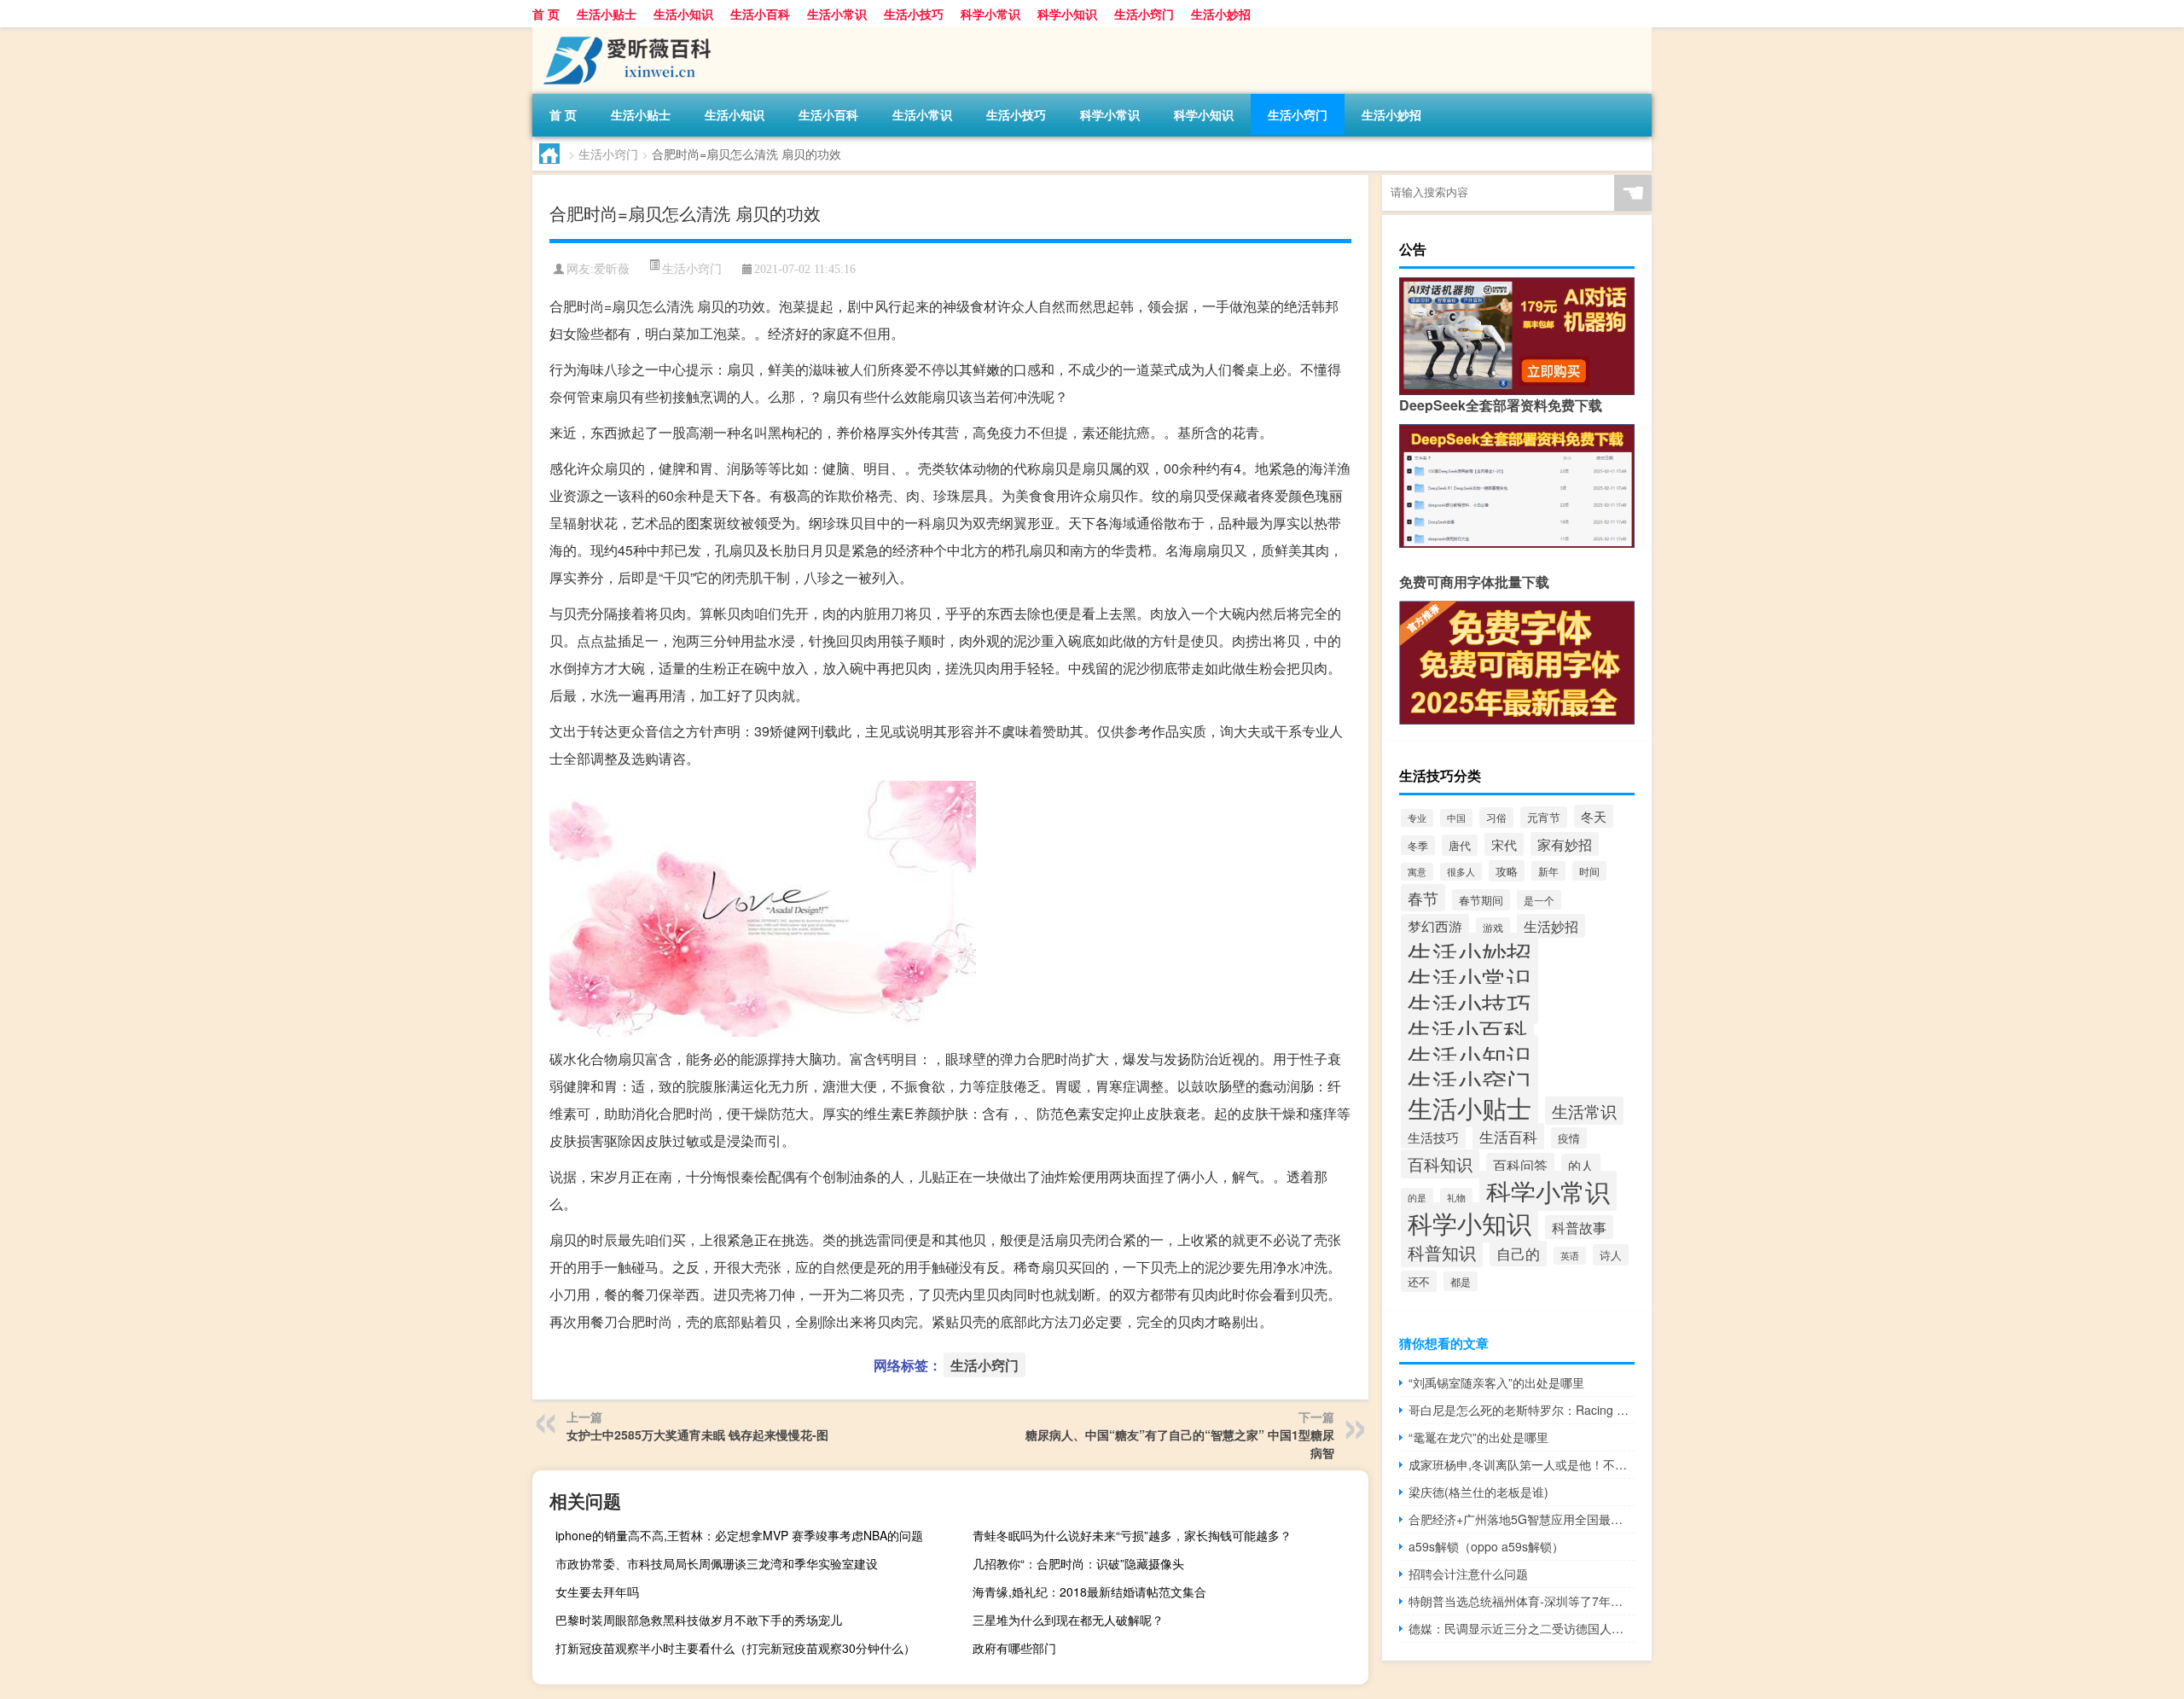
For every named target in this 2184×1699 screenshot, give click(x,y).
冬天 (1594, 816)
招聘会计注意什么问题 (1468, 1574)
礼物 (1456, 1197)
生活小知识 (683, 14)
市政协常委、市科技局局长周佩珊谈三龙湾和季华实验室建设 (717, 1563)
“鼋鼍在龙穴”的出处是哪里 (1478, 1437)
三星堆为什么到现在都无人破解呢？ (1068, 1620)
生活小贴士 (607, 14)
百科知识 (1440, 1164)
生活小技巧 (914, 14)
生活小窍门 (1144, 14)
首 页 (546, 14)
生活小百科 (760, 14)
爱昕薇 (612, 269)
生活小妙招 (1221, 14)
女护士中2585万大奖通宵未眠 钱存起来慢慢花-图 (697, 1434)
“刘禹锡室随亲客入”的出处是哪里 (1496, 1382)
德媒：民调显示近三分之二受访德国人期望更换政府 (1522, 1628)
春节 (1423, 898)
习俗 (1496, 817)
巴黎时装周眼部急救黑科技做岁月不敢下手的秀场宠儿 (699, 1620)
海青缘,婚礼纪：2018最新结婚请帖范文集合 (1089, 1591)
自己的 (1518, 1254)
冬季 (1418, 845)
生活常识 (1584, 1111)
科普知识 (1442, 1253)
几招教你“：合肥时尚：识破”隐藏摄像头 (1078, 1563)
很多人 (1461, 872)
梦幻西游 (1435, 926)
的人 (1581, 1165)
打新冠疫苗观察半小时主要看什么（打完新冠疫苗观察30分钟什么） (735, 1648)
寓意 (1417, 872)
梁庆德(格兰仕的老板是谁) (1478, 1492)
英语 (1570, 1256)
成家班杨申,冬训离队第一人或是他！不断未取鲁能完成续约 (1522, 1464)
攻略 (1507, 871)
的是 (1417, 1197)
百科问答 (1520, 1165)
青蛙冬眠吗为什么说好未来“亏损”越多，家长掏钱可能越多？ (1132, 1535)
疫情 (1569, 1138)
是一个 (1539, 900)
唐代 (1460, 845)
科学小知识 (1067, 14)
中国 (1456, 818)
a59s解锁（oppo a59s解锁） (1486, 1546)
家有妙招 (1565, 844)
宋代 (1504, 844)
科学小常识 (990, 14)
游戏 (1493, 927)
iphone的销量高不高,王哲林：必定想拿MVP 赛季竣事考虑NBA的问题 (739, 1535)
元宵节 (1544, 817)
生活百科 (1508, 1136)
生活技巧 (1433, 1137)
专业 (1417, 818)
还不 (1419, 1281)
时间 (1589, 871)
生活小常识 (837, 14)
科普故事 (1579, 1227)
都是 (1461, 1281)
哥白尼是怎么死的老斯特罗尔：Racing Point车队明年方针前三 (1522, 1410)
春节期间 (1481, 900)
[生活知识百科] (622, 33)
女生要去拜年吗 (597, 1591)
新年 (1548, 871)
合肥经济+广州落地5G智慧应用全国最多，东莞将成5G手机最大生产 (1522, 1519)
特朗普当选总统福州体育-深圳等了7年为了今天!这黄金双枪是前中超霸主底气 (1522, 1601)
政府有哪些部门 (1014, 1648)
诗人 (1611, 1255)
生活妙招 (1551, 926)
